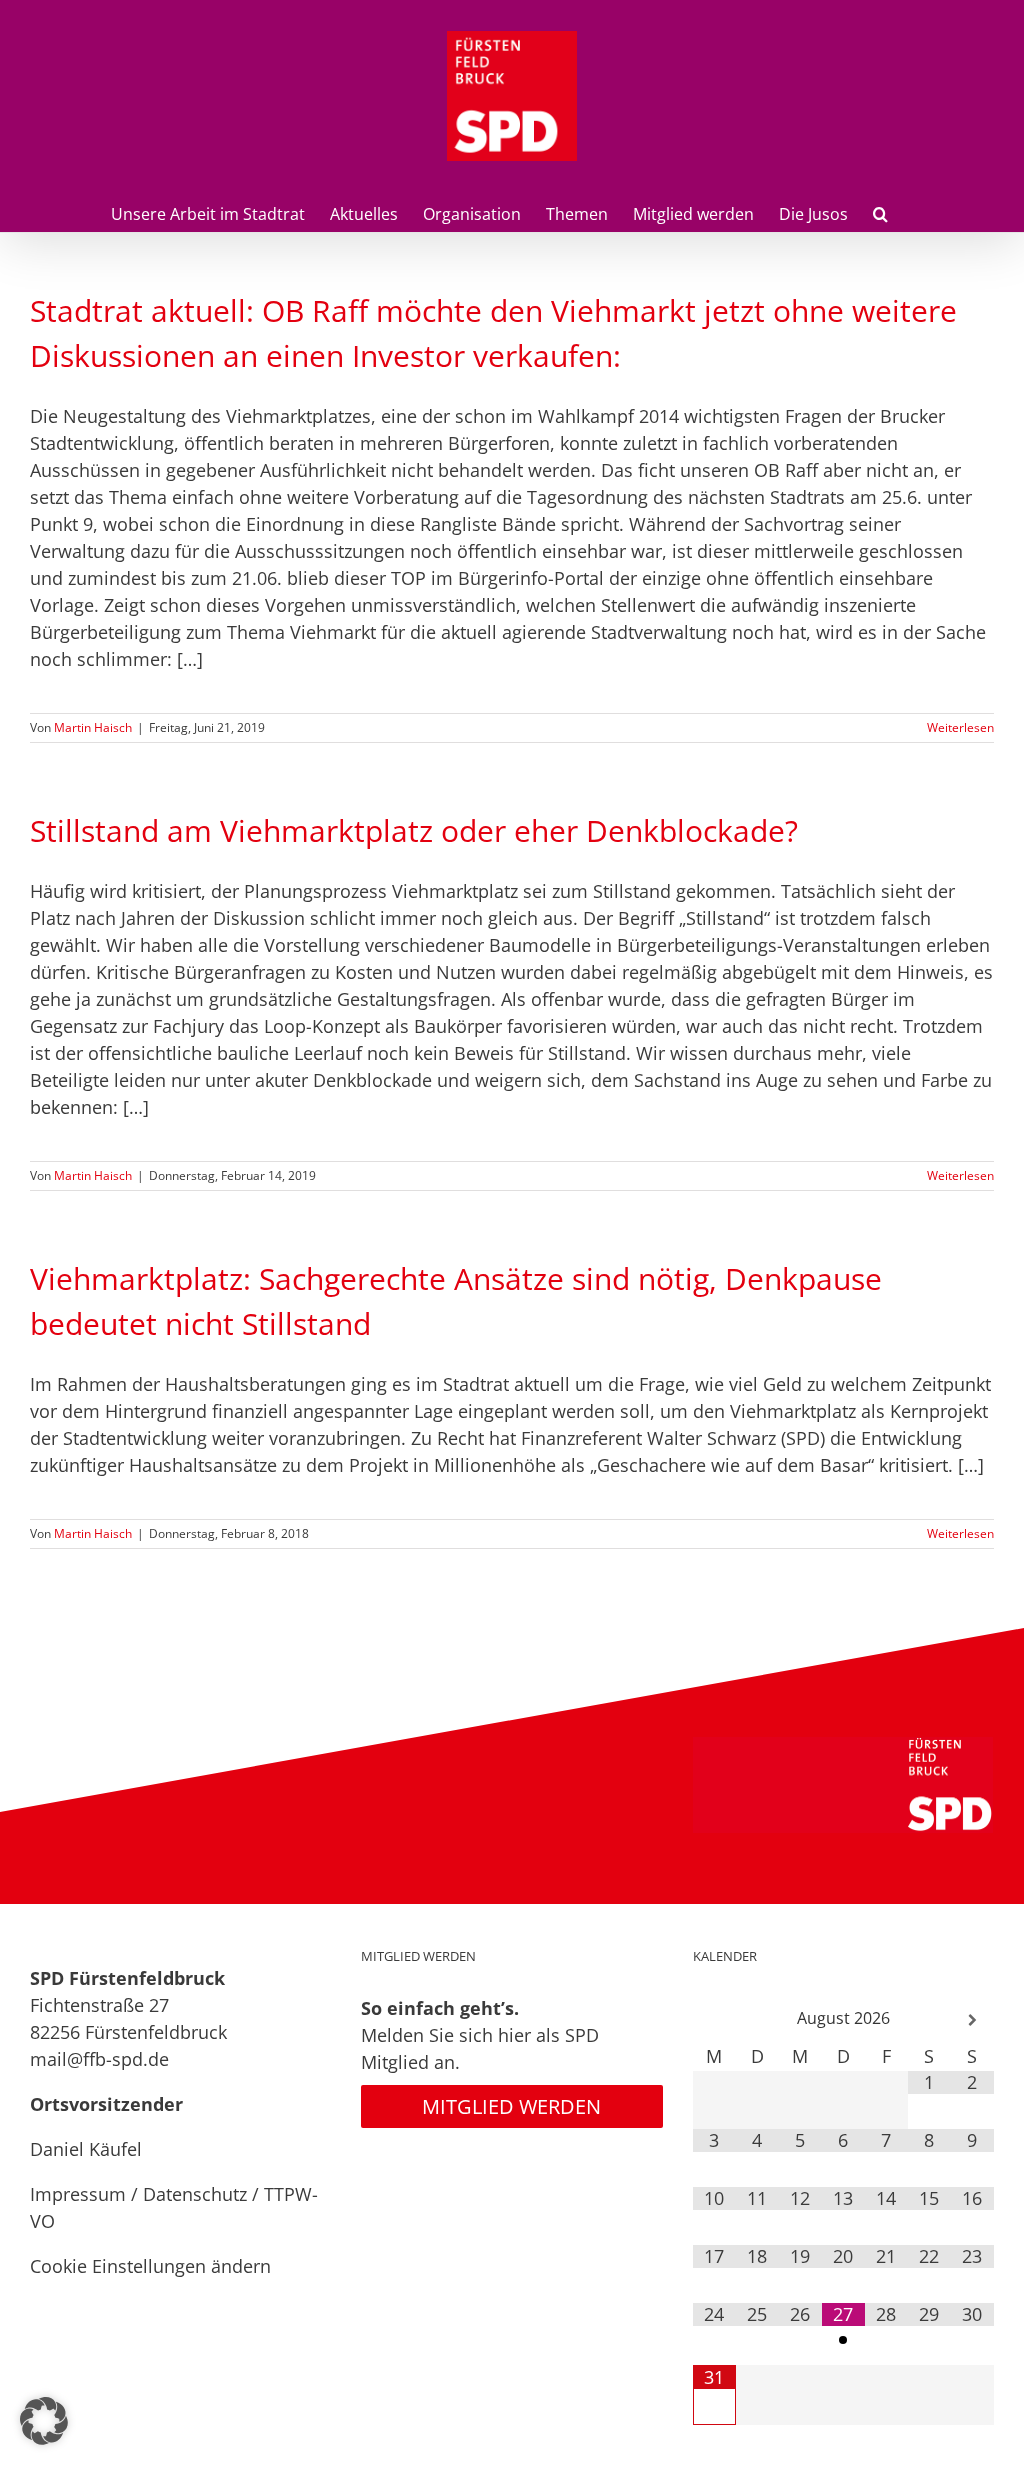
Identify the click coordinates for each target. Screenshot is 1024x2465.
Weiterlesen (960, 727)
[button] (880, 212)
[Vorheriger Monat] (714, 2020)
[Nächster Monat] (972, 2020)
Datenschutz (195, 2194)
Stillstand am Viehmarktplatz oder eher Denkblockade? (414, 830)
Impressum (78, 2194)
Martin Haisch (93, 727)
